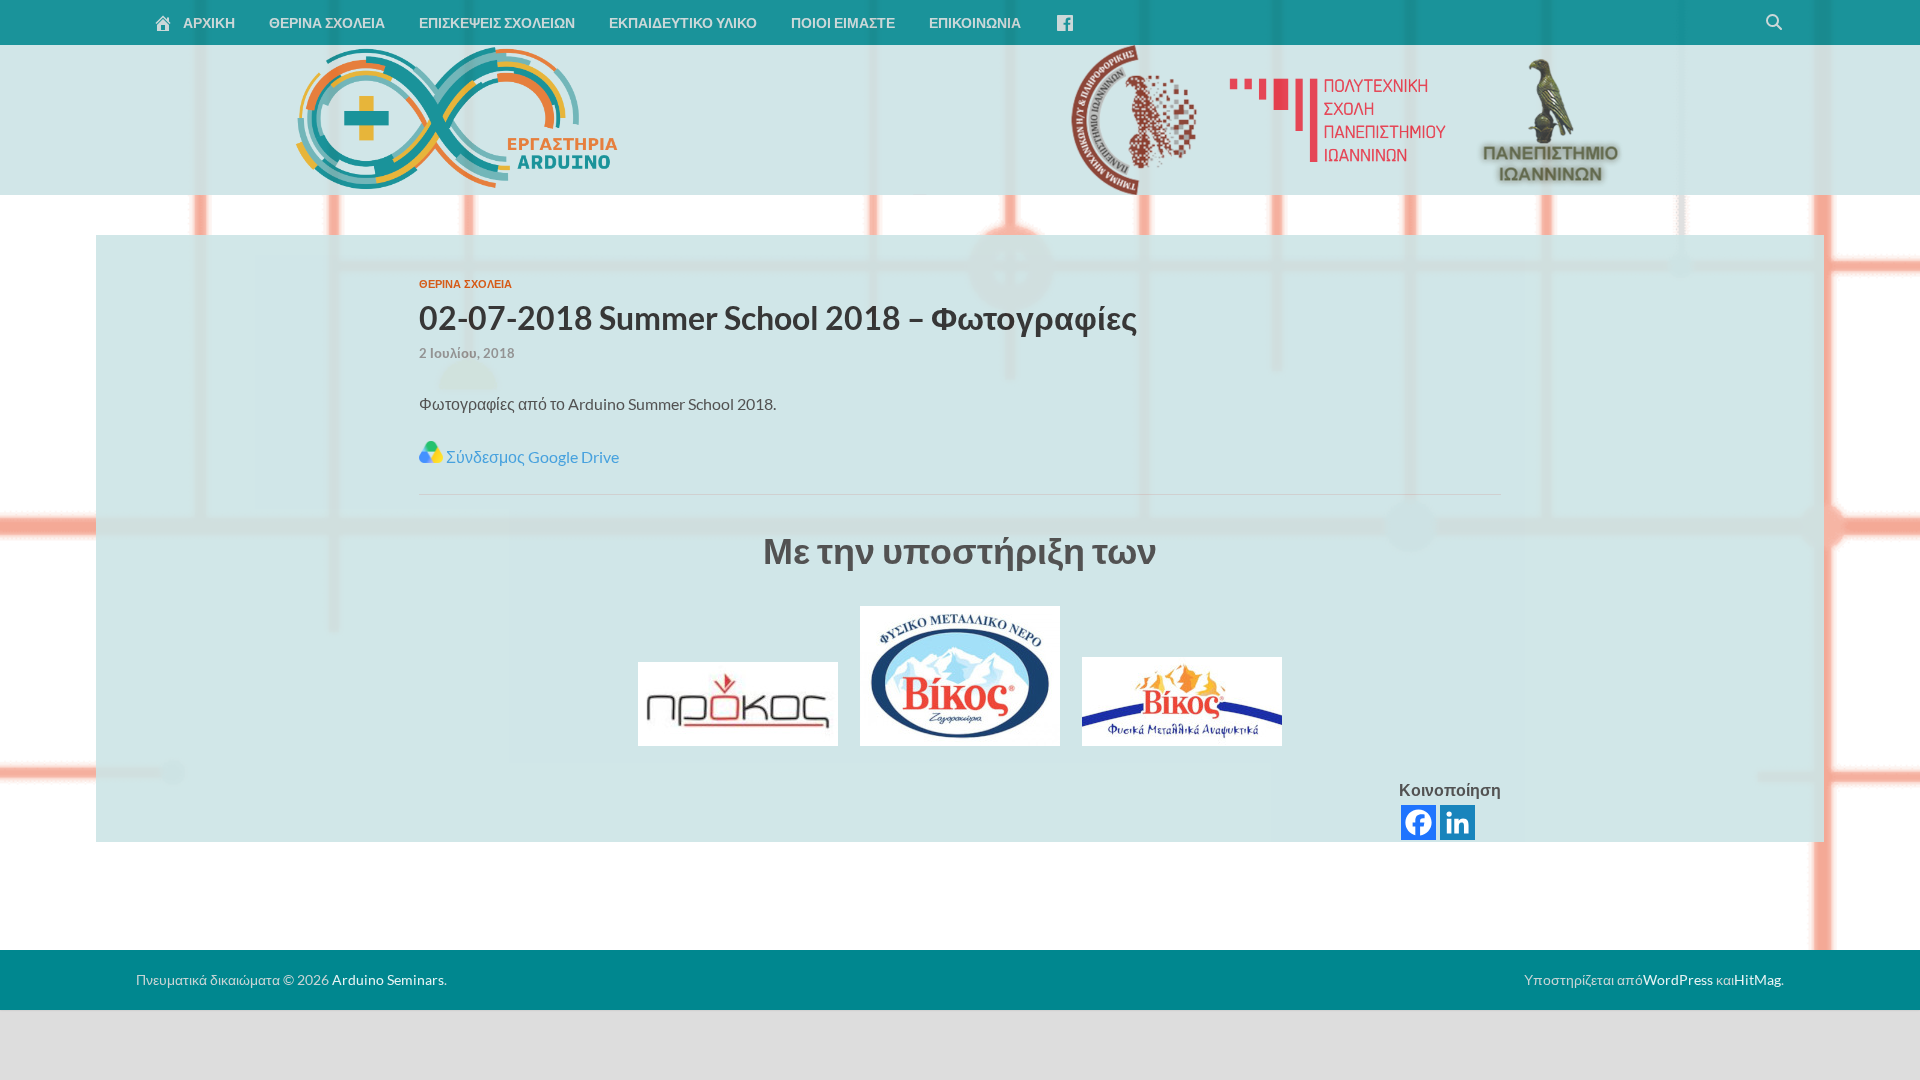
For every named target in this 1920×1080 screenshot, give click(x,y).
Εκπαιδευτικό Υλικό (683, 23)
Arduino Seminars (388, 979)
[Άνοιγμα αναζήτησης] (1774, 23)
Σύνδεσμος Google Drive (531, 456)
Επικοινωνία (975, 23)
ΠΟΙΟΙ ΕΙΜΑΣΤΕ (843, 23)
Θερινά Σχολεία (327, 23)
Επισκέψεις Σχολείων (497, 23)
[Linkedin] (1457, 822)
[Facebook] (1418, 822)
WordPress (1678, 979)
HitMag (1757, 979)
